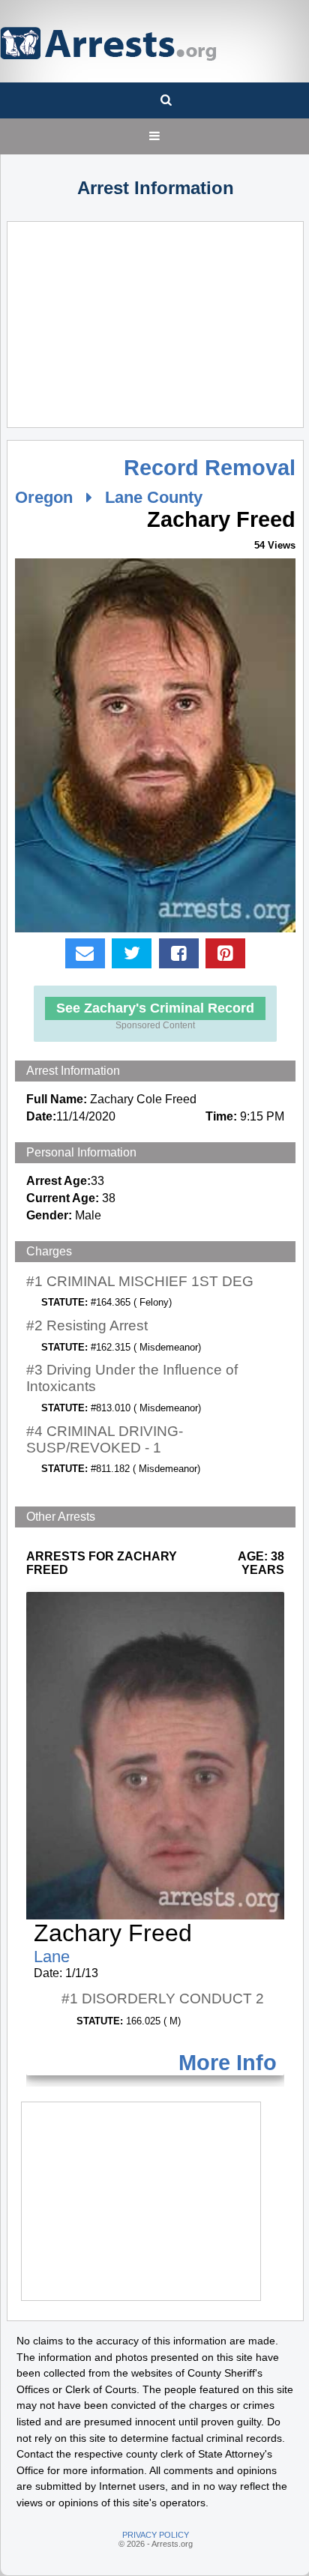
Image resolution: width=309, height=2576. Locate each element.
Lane (52, 1957)
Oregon (44, 497)
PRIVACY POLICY (156, 2535)
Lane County (154, 497)
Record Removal (210, 468)
